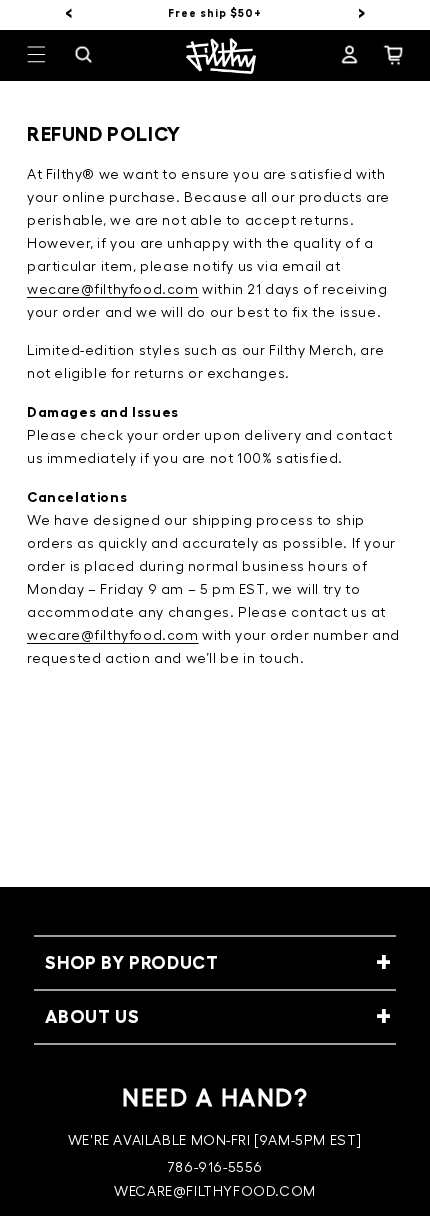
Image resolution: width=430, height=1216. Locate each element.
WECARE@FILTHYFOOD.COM (215, 1192)
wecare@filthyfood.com (113, 290)
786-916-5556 (215, 1168)
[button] (49, 55)
